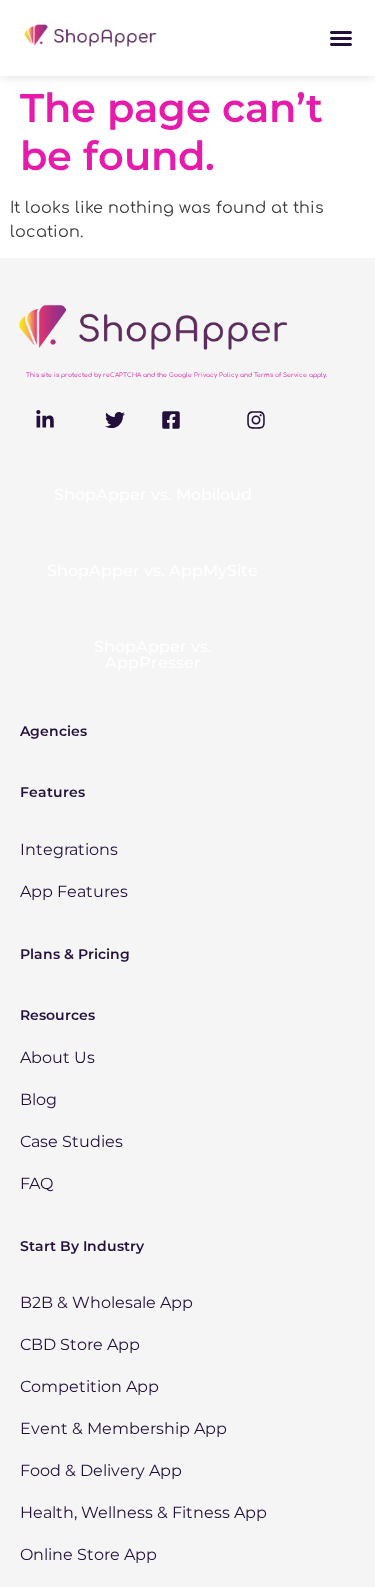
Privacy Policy (216, 375)
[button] (341, 38)
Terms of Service (280, 375)
